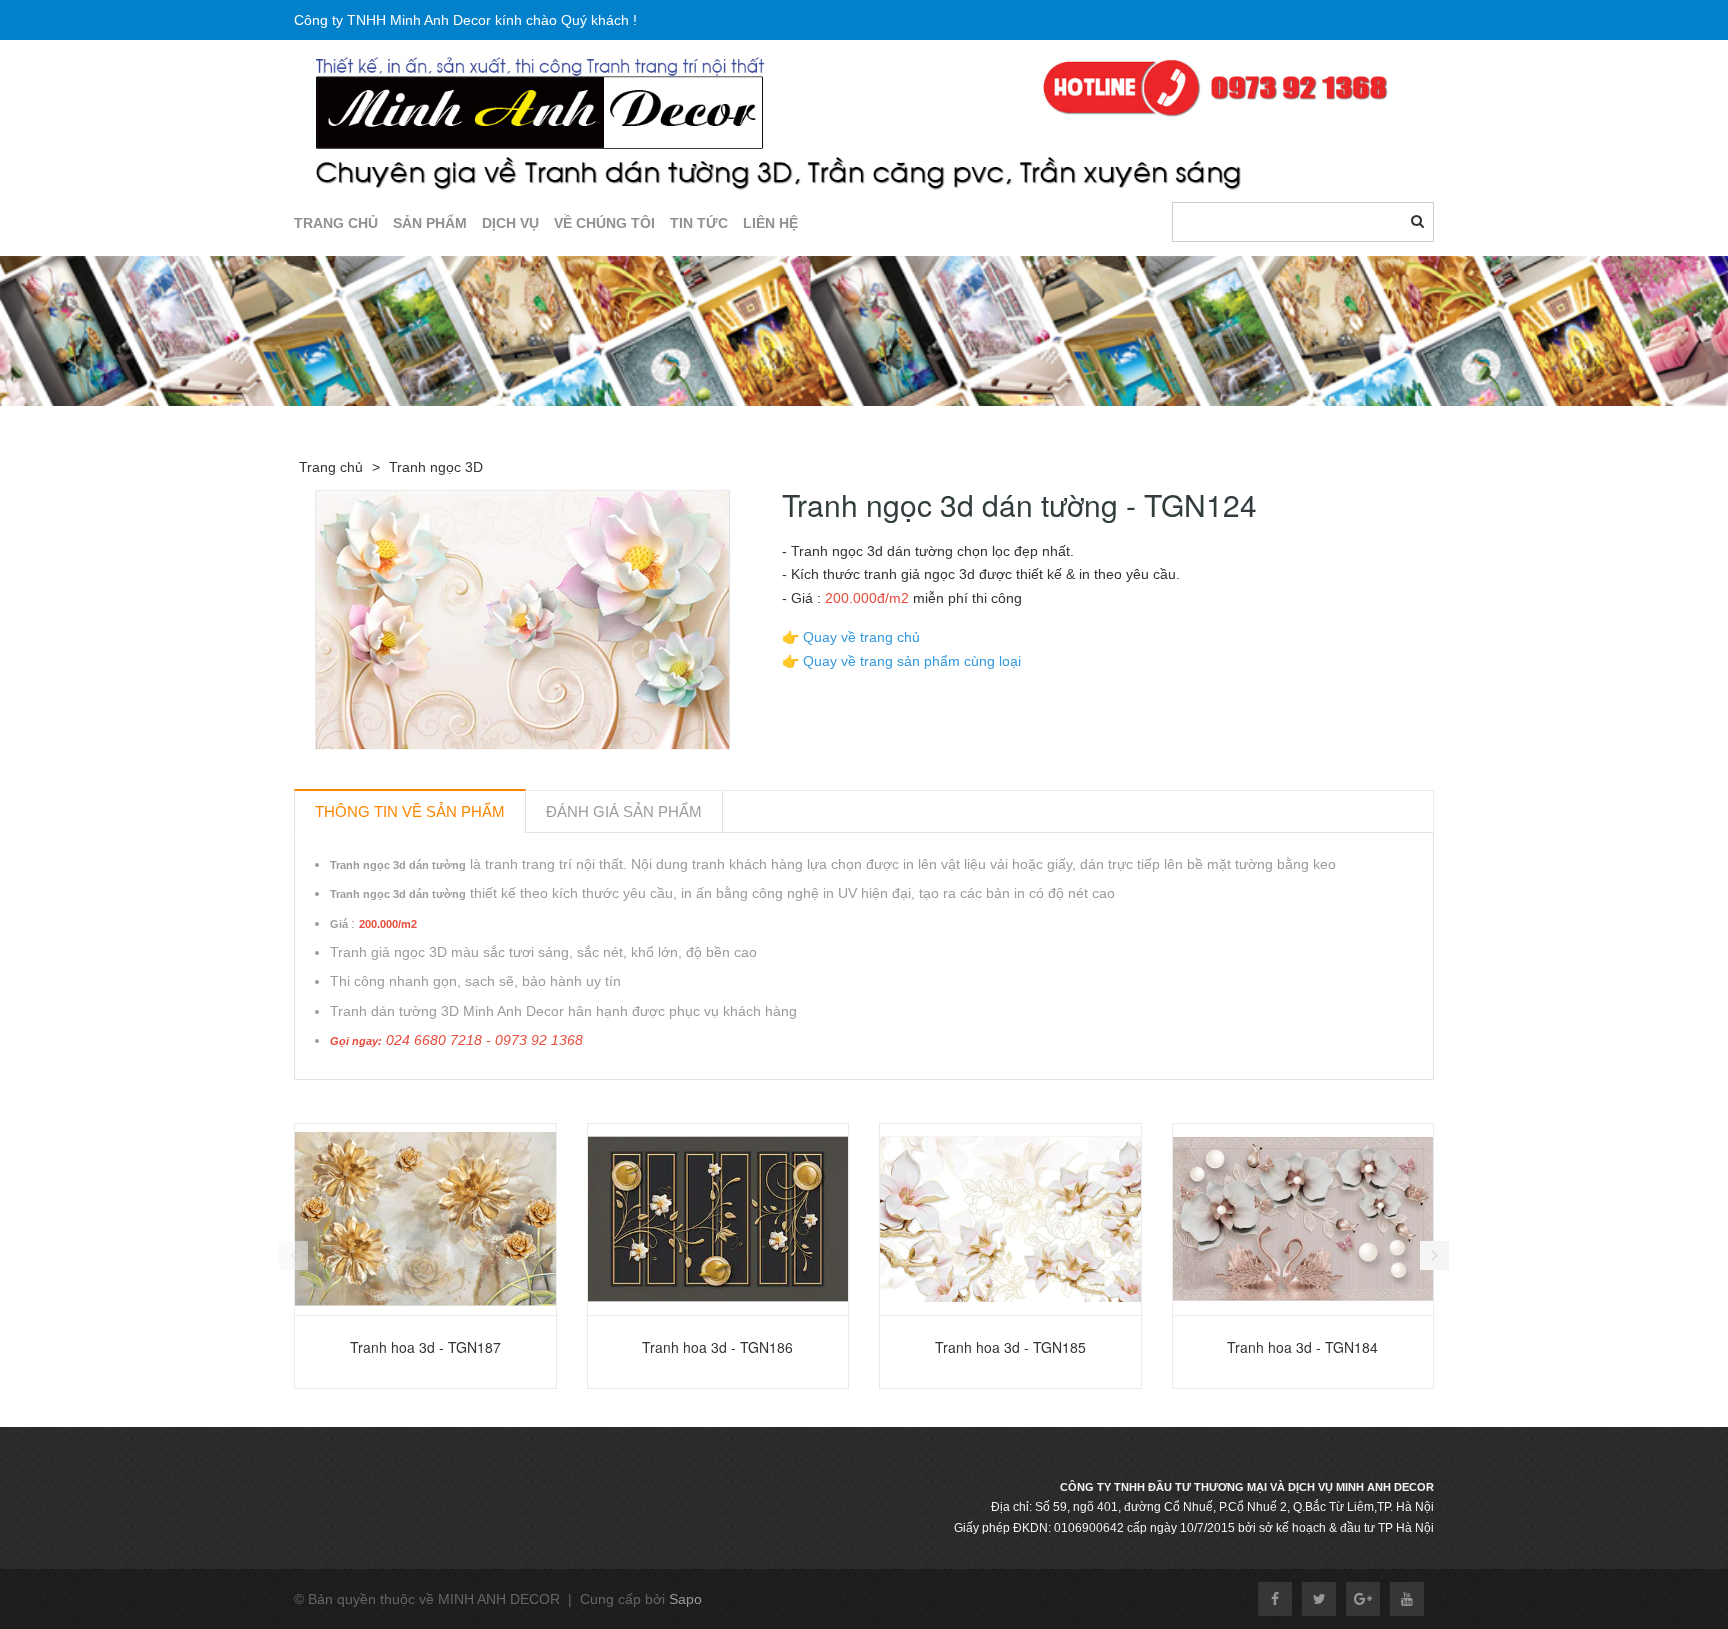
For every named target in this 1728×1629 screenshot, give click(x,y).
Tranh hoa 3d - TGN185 (1010, 1347)
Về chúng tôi (604, 223)
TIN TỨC (699, 223)
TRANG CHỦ (336, 223)
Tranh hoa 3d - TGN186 (717, 1347)
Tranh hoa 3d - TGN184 (1302, 1347)
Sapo (685, 1599)
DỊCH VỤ (510, 223)
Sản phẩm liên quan (401, 1102)
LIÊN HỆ (770, 223)
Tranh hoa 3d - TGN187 (425, 1347)
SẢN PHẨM (430, 223)
